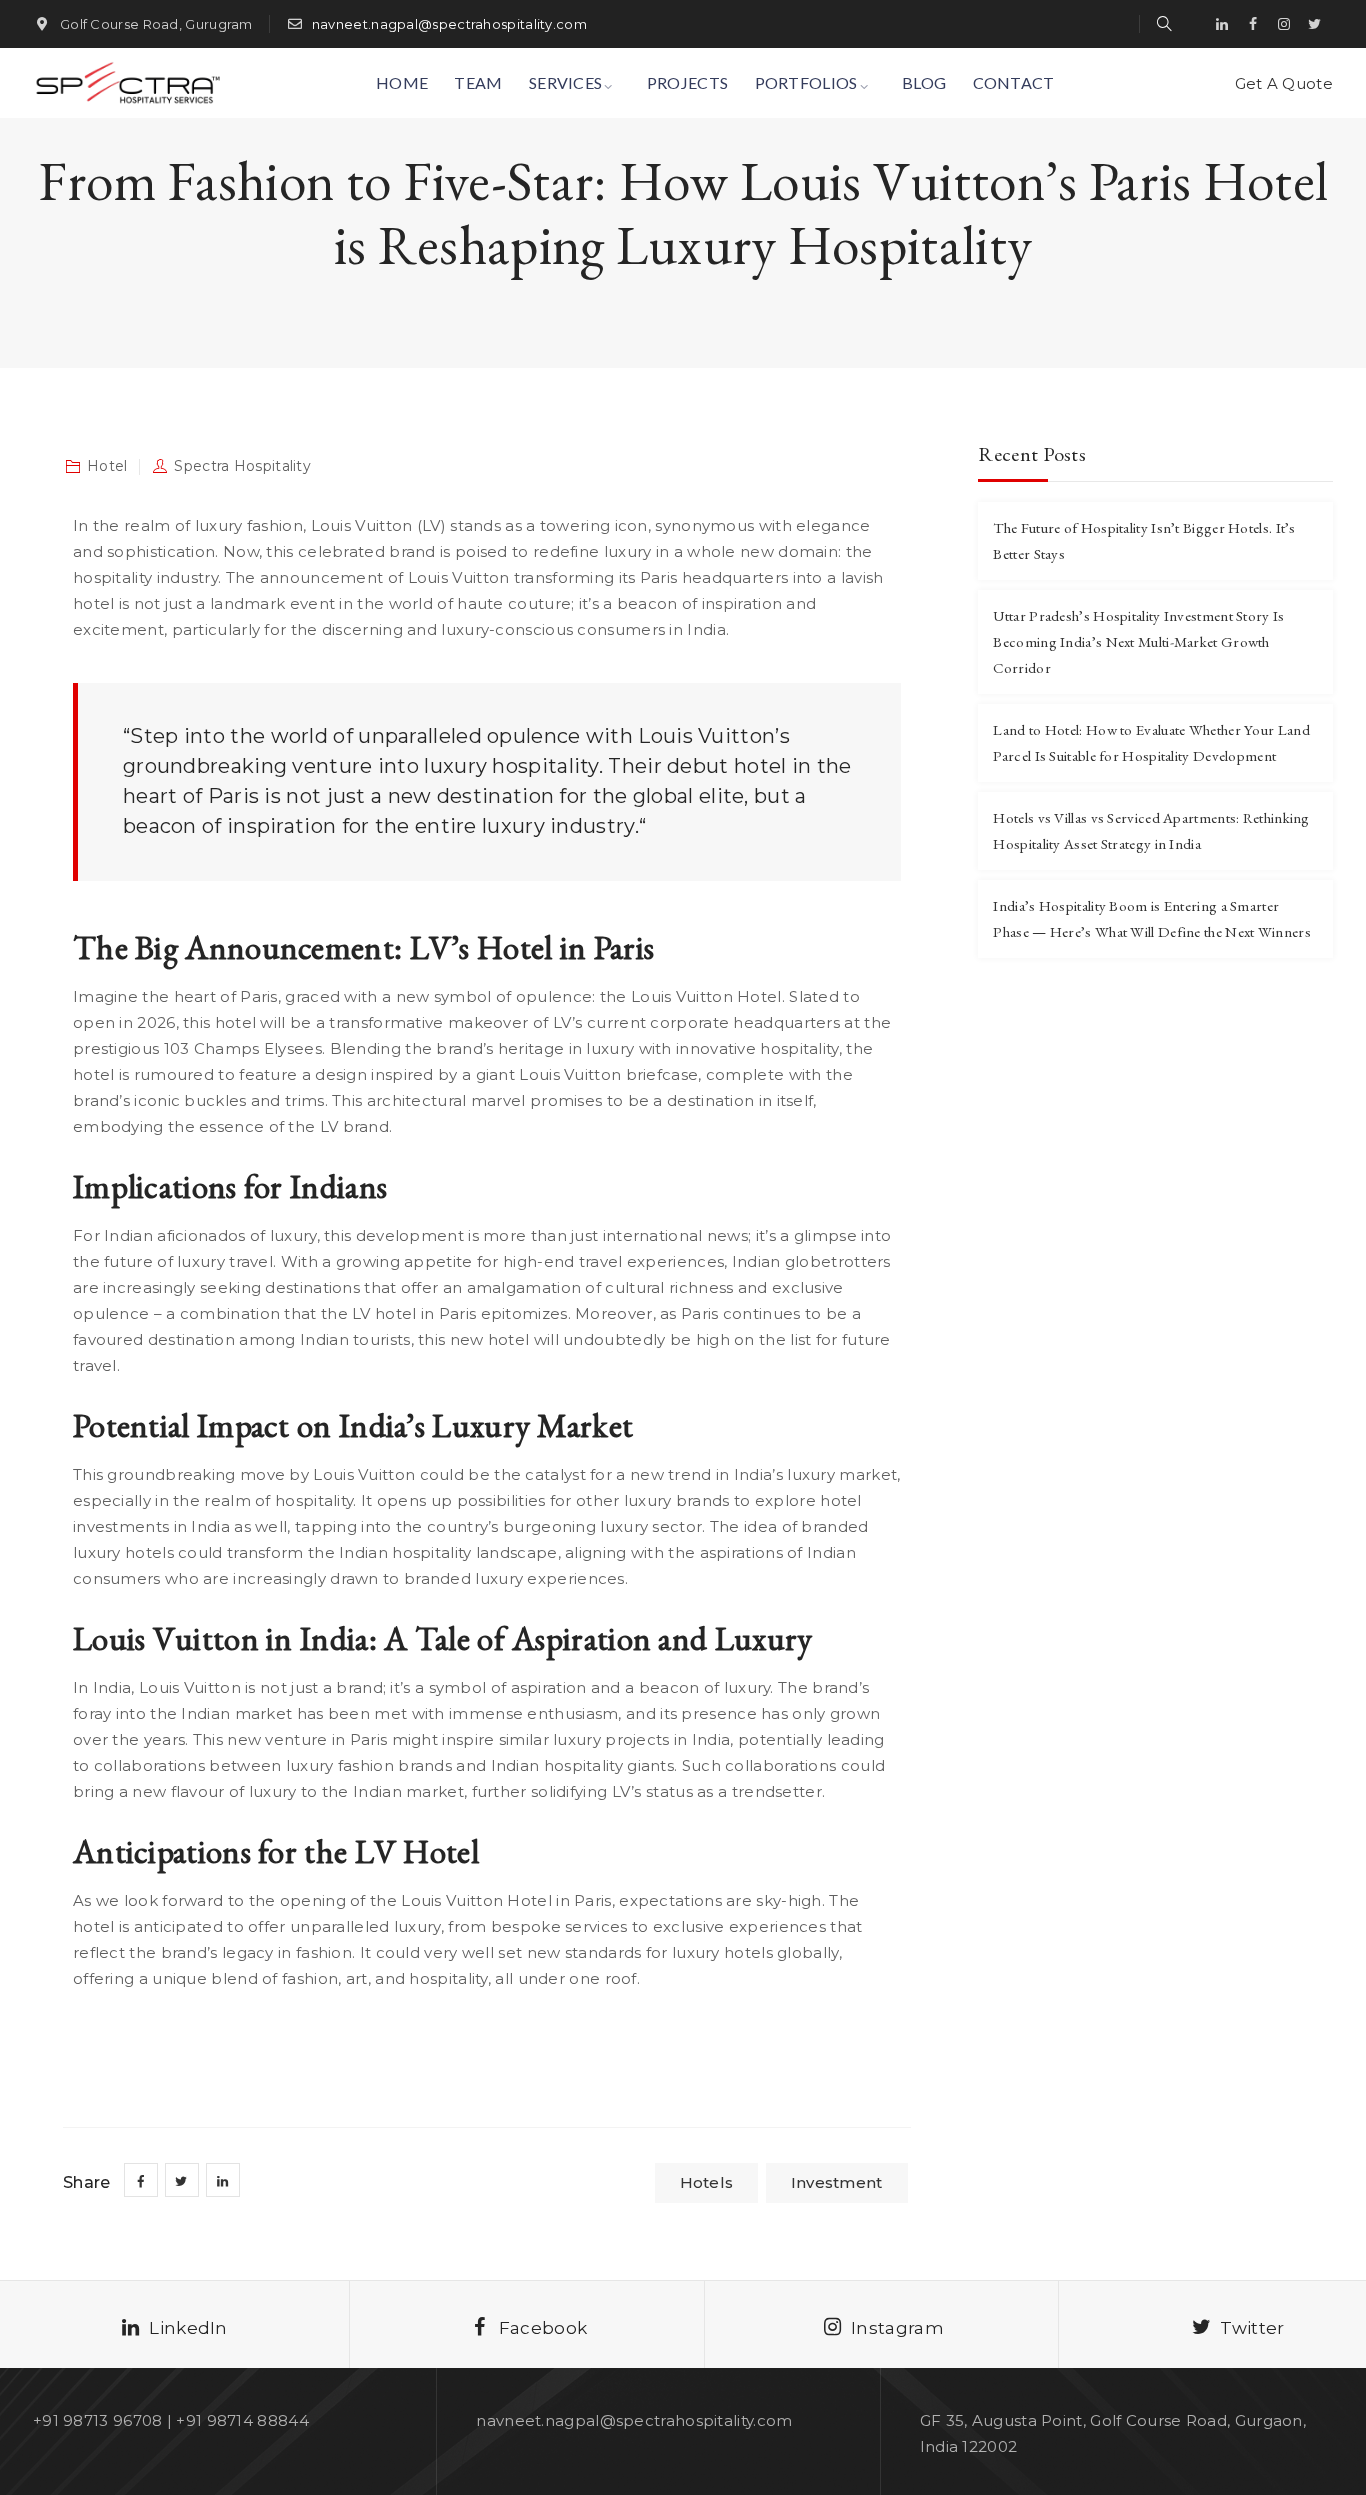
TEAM (478, 82)
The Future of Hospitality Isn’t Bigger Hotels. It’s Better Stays (1144, 540)
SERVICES (565, 82)
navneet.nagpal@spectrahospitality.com (449, 24)
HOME (402, 82)
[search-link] (1164, 23)
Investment (837, 2182)
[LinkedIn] (1222, 24)
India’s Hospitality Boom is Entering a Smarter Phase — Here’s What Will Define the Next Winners (1151, 918)
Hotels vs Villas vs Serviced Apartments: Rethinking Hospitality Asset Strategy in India (1151, 830)
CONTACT (1014, 82)
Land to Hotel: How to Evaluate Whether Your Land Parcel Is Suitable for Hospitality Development (1151, 742)
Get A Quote (1284, 83)
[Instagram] (1284, 24)
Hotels (707, 2182)
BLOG (924, 82)
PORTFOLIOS (806, 82)
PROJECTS (687, 82)
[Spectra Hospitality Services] (126, 83)
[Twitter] (1315, 24)
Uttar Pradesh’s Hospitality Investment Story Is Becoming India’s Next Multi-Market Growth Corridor (1138, 641)
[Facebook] (1253, 24)
